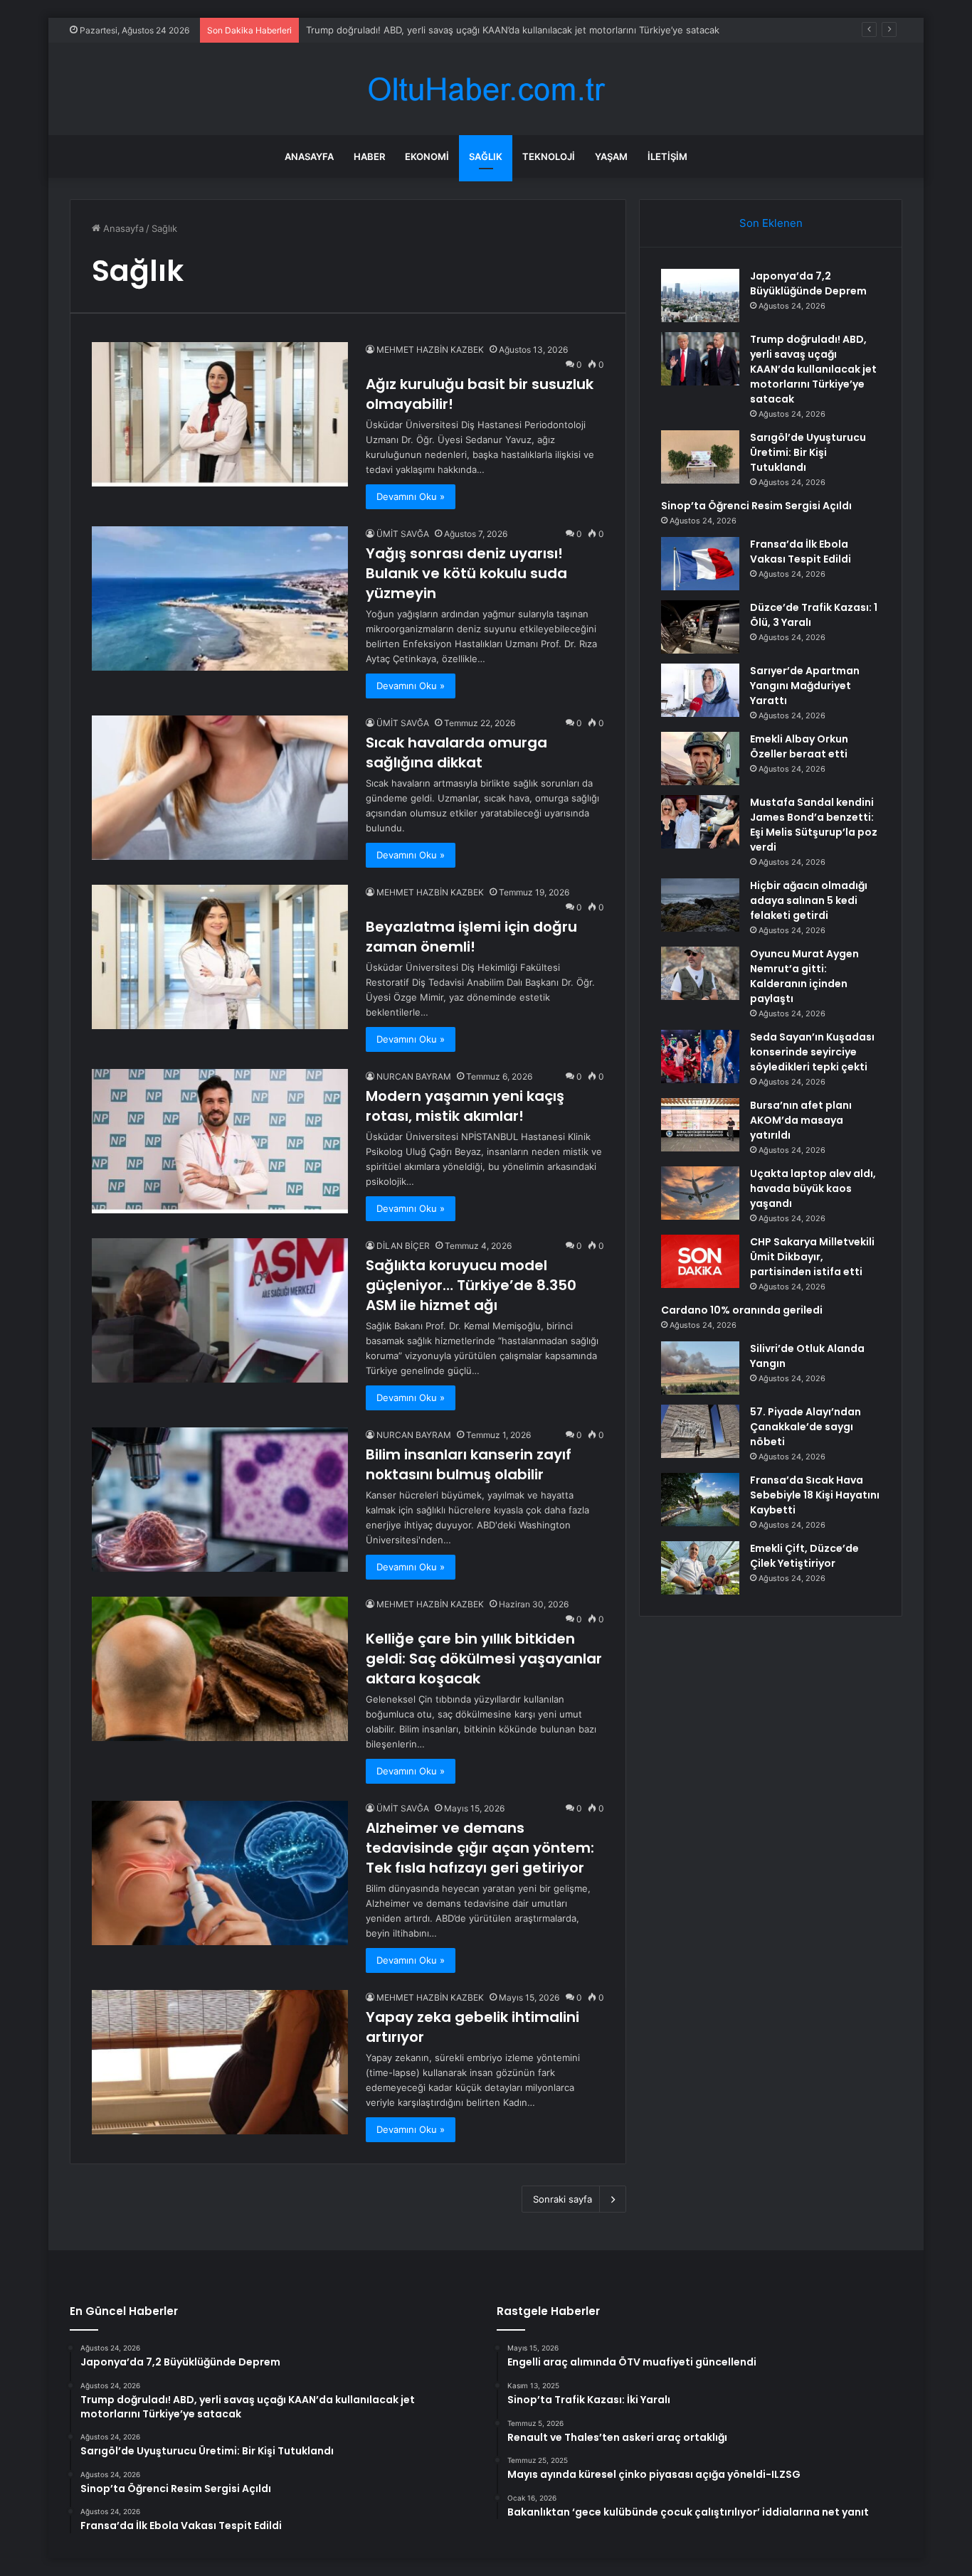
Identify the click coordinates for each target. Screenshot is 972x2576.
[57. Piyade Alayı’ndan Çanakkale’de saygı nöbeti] (700, 1431)
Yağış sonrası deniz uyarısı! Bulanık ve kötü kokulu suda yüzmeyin (466, 573)
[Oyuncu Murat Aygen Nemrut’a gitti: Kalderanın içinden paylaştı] (700, 973)
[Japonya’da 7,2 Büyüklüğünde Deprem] (700, 296)
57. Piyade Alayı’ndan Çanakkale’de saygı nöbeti (805, 1427)
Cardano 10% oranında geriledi (742, 1310)
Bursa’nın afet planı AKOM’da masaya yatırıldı (801, 1120)
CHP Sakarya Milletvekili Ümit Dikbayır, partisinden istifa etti (812, 1257)
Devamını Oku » (411, 496)
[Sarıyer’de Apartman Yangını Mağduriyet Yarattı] (700, 690)
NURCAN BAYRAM (414, 1076)
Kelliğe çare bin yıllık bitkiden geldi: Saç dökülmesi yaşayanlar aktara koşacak (484, 1659)
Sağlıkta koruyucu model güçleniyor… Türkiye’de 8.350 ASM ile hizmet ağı (471, 1285)
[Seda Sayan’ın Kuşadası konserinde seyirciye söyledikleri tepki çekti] (700, 1057)
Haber (369, 156)
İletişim (667, 156)
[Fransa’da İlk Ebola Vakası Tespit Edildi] (700, 564)
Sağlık (486, 156)
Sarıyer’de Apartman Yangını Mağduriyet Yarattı (805, 686)
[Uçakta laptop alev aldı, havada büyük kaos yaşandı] (700, 1193)
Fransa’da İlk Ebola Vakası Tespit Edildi (801, 552)
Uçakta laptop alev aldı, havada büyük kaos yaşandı (813, 1188)
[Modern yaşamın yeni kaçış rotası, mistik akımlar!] (220, 1141)
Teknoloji (549, 156)
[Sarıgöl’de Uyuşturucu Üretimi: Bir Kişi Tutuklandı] (700, 457)
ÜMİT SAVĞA (403, 534)
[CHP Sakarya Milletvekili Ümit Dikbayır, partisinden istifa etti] (700, 1261)
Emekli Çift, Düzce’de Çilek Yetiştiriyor (804, 1556)
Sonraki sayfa (562, 2199)
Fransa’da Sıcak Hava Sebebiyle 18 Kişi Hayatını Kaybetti (815, 1495)
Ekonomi (427, 156)
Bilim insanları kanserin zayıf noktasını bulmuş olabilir (469, 1464)
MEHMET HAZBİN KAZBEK (430, 350)
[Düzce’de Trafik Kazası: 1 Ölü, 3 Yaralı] (700, 627)
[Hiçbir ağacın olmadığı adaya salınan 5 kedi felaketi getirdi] (700, 905)
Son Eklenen (771, 223)
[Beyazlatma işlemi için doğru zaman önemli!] (220, 957)
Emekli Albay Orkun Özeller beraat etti (799, 746)
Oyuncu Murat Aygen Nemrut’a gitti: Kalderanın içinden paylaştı (804, 976)
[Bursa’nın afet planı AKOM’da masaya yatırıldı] (700, 1125)
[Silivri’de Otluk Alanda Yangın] (700, 1368)
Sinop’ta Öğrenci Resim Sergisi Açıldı (756, 506)
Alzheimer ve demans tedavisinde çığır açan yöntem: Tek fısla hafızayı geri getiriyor (480, 1848)
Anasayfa (309, 156)
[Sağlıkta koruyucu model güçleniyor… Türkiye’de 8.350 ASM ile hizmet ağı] (220, 1310)
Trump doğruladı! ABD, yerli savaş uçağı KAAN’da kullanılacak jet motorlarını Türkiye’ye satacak (813, 369)
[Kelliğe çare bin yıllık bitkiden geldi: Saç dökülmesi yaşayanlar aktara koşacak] (220, 1669)
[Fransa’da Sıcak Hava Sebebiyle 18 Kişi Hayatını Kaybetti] (700, 1500)
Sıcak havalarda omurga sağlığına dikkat (456, 752)
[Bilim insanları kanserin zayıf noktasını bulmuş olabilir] (220, 1500)
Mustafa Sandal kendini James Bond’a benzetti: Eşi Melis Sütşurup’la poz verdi (814, 825)
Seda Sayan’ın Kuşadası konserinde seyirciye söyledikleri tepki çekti (812, 1052)
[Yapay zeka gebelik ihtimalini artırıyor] (220, 2062)
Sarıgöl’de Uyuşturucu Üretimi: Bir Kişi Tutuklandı (413, 30)
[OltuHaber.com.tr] (486, 89)
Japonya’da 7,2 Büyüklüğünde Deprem (808, 283)
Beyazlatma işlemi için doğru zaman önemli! (471, 937)
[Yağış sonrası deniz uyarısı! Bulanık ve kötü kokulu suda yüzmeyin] (220, 598)
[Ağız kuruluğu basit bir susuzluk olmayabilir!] (220, 414)
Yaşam (611, 156)
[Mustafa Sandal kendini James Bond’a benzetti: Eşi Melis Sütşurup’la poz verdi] (700, 822)
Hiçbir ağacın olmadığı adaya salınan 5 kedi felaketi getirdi (809, 900)
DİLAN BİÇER (403, 1246)
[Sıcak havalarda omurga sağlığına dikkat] (220, 788)
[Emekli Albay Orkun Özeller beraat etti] (700, 759)
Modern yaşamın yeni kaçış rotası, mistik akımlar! (465, 1106)
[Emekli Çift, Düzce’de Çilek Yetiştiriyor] (700, 1568)
